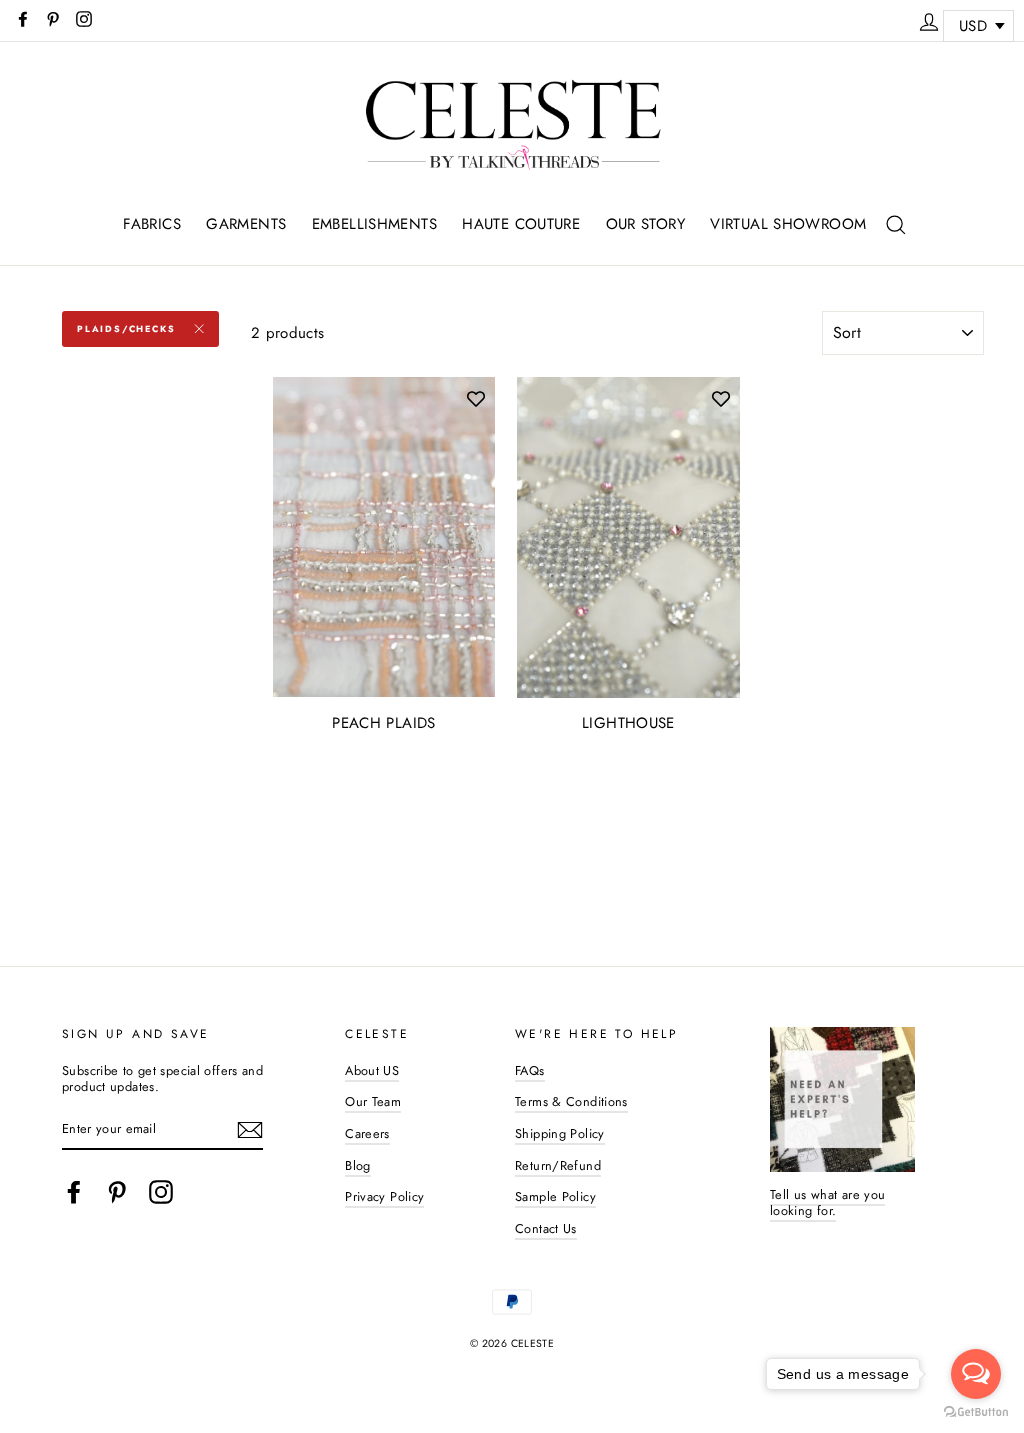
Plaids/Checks (126, 328)
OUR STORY (645, 224)
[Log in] (929, 19)
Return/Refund (558, 1165)
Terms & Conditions (571, 1101)
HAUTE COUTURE (521, 224)
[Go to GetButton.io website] (976, 1412)
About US (372, 1070)
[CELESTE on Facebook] (74, 1192)
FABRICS (152, 224)
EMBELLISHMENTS (374, 224)
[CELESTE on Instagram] (161, 1192)
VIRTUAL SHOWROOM (788, 224)
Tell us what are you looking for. (828, 1203)
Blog (358, 1165)
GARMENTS (246, 224)
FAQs (530, 1070)
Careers (367, 1133)
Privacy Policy (384, 1196)
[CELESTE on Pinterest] (117, 1192)
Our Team (373, 1101)
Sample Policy (555, 1196)
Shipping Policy (560, 1133)
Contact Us (546, 1228)
